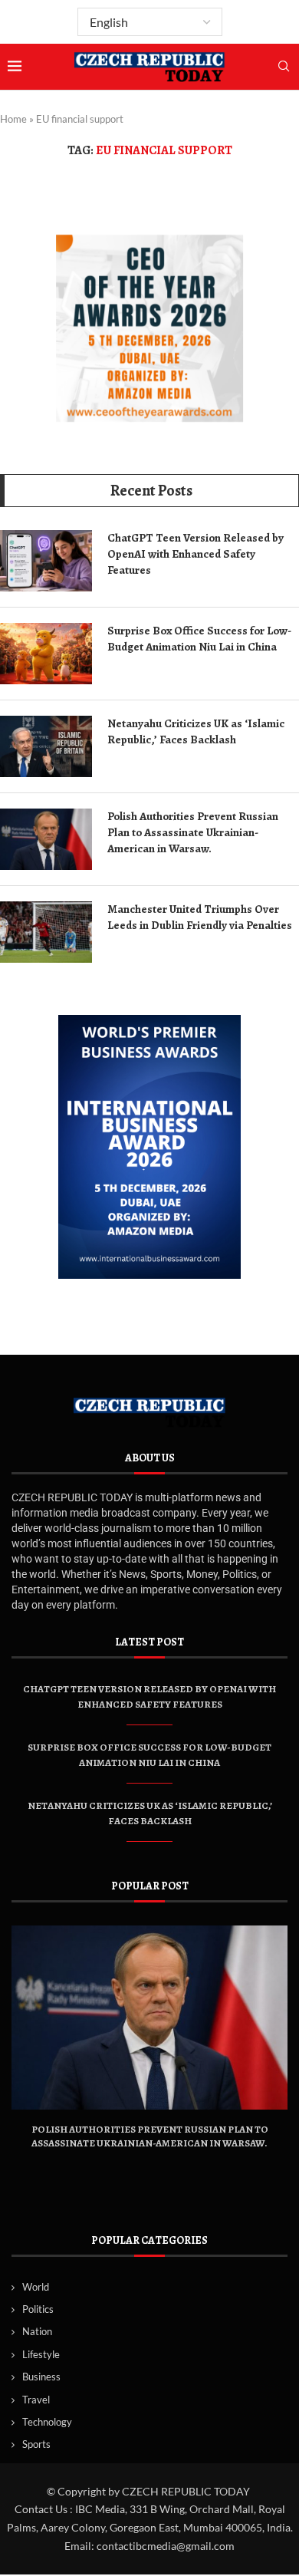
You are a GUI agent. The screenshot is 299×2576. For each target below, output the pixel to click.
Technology (47, 2422)
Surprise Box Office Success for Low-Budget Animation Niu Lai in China (199, 639)
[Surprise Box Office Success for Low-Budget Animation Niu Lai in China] (46, 654)
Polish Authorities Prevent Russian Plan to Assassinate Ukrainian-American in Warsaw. (193, 832)
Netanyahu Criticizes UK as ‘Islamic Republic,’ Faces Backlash (196, 731)
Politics (38, 2309)
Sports (36, 2444)
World (36, 2287)
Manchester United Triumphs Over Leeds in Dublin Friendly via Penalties (200, 917)
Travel (36, 2400)
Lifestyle (41, 2354)
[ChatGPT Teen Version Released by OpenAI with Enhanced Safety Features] (46, 561)
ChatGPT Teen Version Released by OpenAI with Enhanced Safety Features (195, 554)
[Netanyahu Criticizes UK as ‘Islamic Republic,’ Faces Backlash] (46, 746)
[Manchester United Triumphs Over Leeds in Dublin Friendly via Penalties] (46, 932)
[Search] (284, 67)
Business (41, 2377)
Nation (37, 2331)
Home (13, 119)
